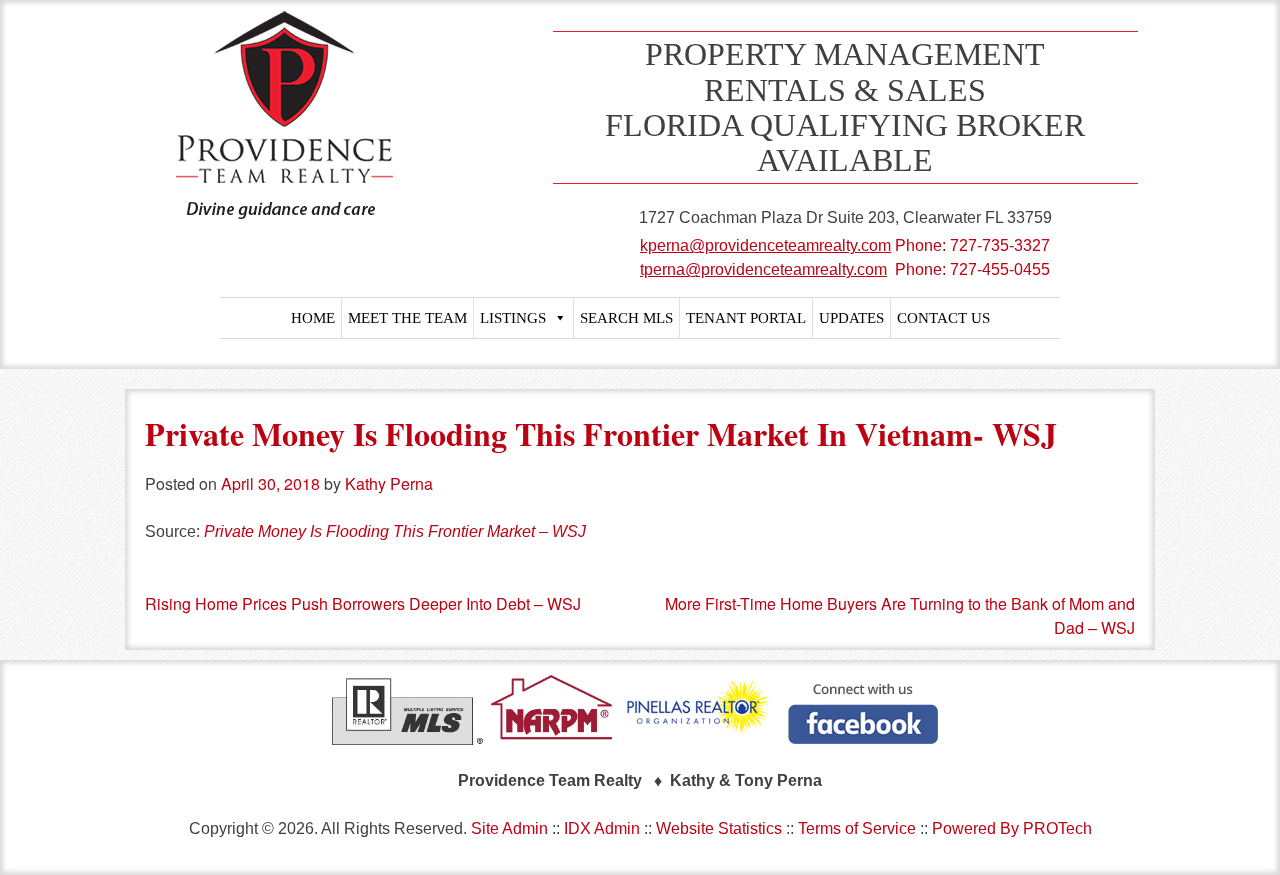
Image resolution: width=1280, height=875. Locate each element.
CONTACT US (943, 318)
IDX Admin (602, 828)
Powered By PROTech (1012, 828)
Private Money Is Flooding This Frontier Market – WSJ (395, 531)
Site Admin (509, 828)
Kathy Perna (389, 483)
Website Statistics (719, 828)
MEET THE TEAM (407, 318)
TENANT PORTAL (746, 318)
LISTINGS (513, 318)
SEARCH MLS (626, 318)
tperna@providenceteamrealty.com (763, 269)
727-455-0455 (1000, 269)
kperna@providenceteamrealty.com (765, 245)
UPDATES (851, 318)
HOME (313, 318)
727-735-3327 (1000, 245)
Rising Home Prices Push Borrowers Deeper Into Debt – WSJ (363, 603)
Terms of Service (857, 828)
